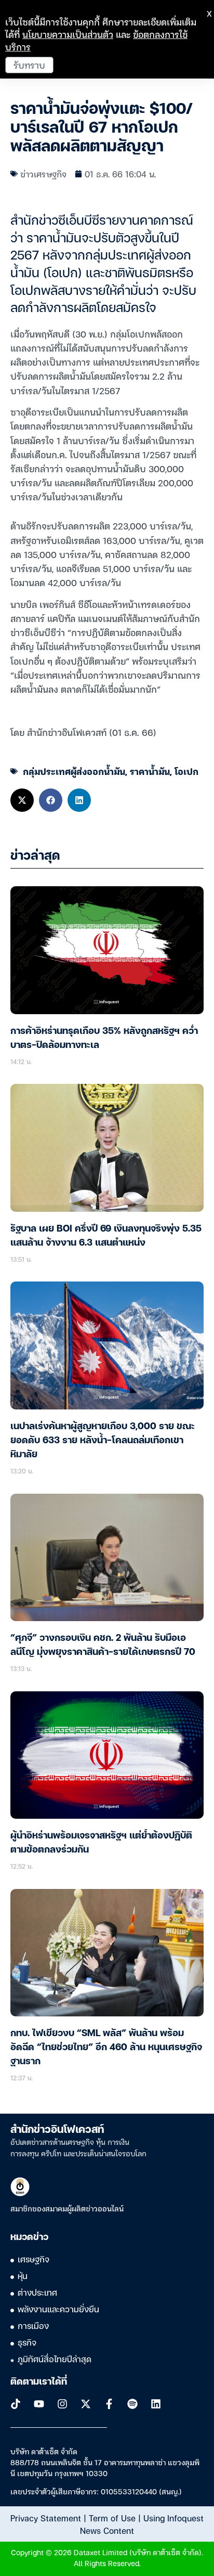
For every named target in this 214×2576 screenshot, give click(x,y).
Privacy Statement (46, 2518)
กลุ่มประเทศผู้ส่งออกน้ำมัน (74, 771)
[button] (22, 800)
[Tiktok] (16, 2404)
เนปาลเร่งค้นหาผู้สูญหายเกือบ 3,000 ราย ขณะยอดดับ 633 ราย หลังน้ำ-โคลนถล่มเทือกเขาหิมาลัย (103, 1441)
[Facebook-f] (109, 2404)
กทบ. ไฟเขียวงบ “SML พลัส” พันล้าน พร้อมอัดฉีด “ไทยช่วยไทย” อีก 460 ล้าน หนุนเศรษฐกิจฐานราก (106, 2048)
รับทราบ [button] (29, 65)
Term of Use (112, 2518)
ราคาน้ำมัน (150, 771)
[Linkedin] (156, 2404)
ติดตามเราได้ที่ (39, 2382)
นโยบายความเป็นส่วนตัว (68, 34)
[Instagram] (62, 2404)
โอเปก (186, 771)
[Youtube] (39, 2404)
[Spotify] (132, 2404)
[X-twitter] (86, 2404)
